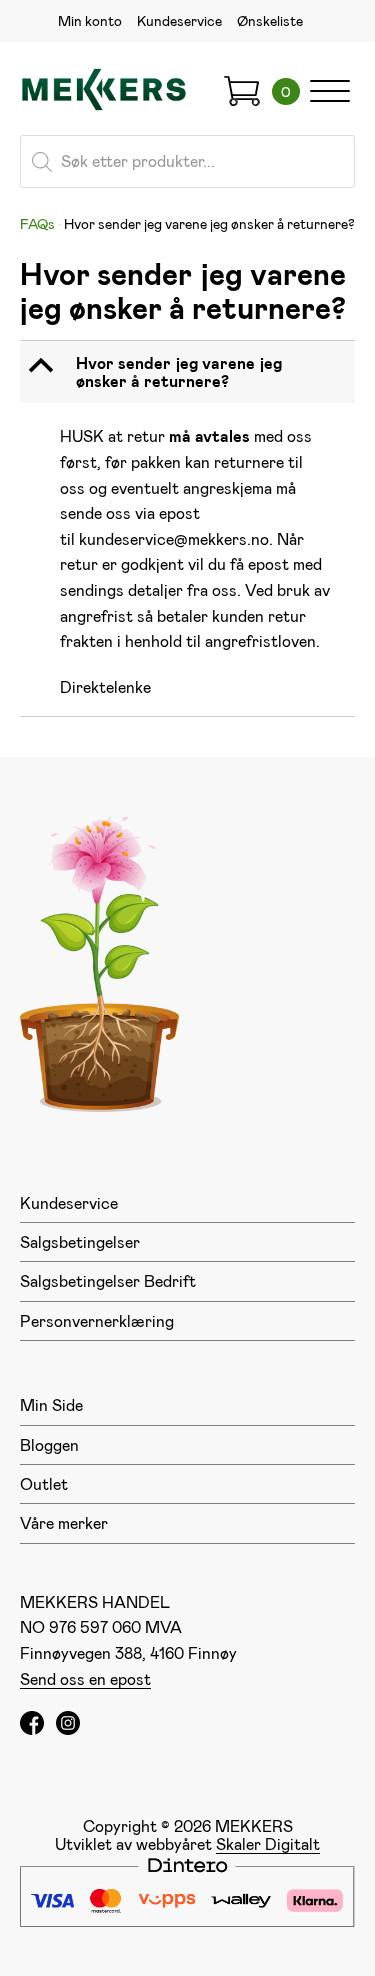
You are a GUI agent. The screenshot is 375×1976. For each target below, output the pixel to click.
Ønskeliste (270, 20)
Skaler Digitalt (268, 1843)
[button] (189, 372)
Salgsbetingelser (80, 1241)
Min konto (90, 20)
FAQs (37, 223)
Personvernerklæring (97, 1320)
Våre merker (64, 1522)
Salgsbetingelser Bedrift (108, 1280)
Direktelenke (105, 686)
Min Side (51, 1404)
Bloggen (49, 1444)
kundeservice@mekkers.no (174, 538)
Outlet (44, 1483)
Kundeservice (179, 20)
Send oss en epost (85, 1678)
